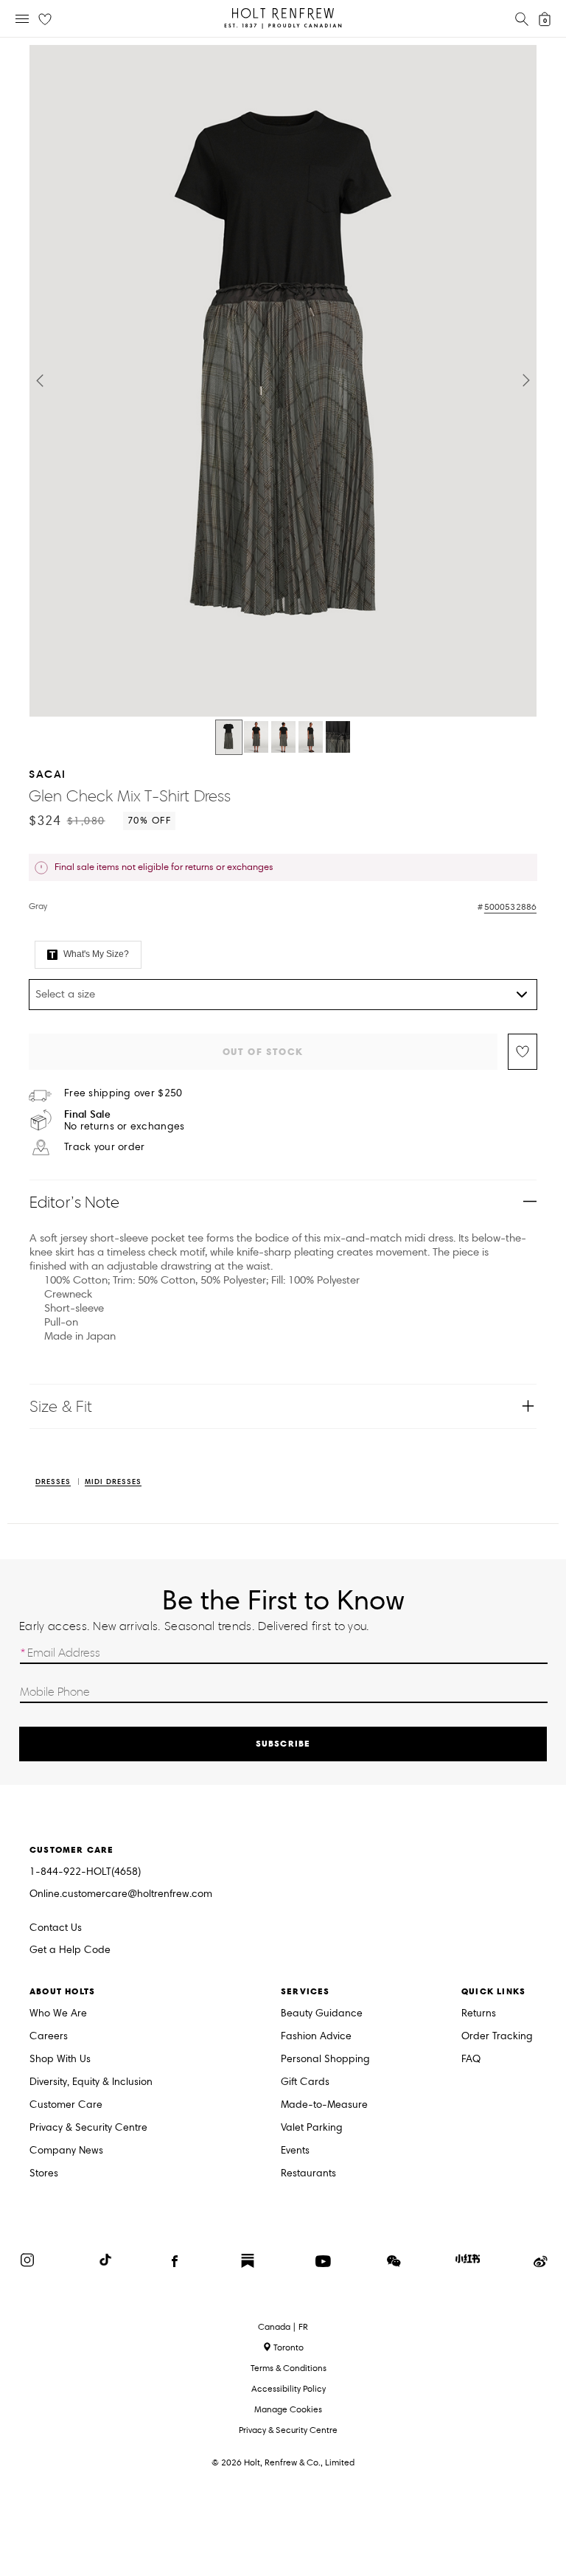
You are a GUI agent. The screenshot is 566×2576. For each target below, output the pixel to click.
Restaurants (308, 2174)
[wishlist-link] (45, 20)
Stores (44, 2174)
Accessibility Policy (289, 2388)
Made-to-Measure (324, 2105)
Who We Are (58, 2014)
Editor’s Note (75, 1202)
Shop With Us (60, 2060)
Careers (49, 2037)
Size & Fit (61, 1406)
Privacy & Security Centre (88, 2128)
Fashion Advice (316, 2037)
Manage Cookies (288, 2409)
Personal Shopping (325, 2060)
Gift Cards (305, 2082)
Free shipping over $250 (123, 1093)
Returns (479, 2014)
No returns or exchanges (124, 1120)
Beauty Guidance (322, 2014)
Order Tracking (497, 2037)
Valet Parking (312, 2128)
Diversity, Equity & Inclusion (91, 2082)
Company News (66, 2151)
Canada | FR (283, 2327)
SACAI (48, 774)
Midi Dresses (113, 1482)
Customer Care (66, 2105)
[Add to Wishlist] (523, 1052)
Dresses (53, 1482)
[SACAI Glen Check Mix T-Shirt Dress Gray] (229, 737)
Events (295, 2151)
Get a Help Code (70, 1950)
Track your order (104, 1147)
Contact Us (56, 1928)
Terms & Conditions (289, 2368)
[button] (40, 380)
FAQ (471, 2060)
